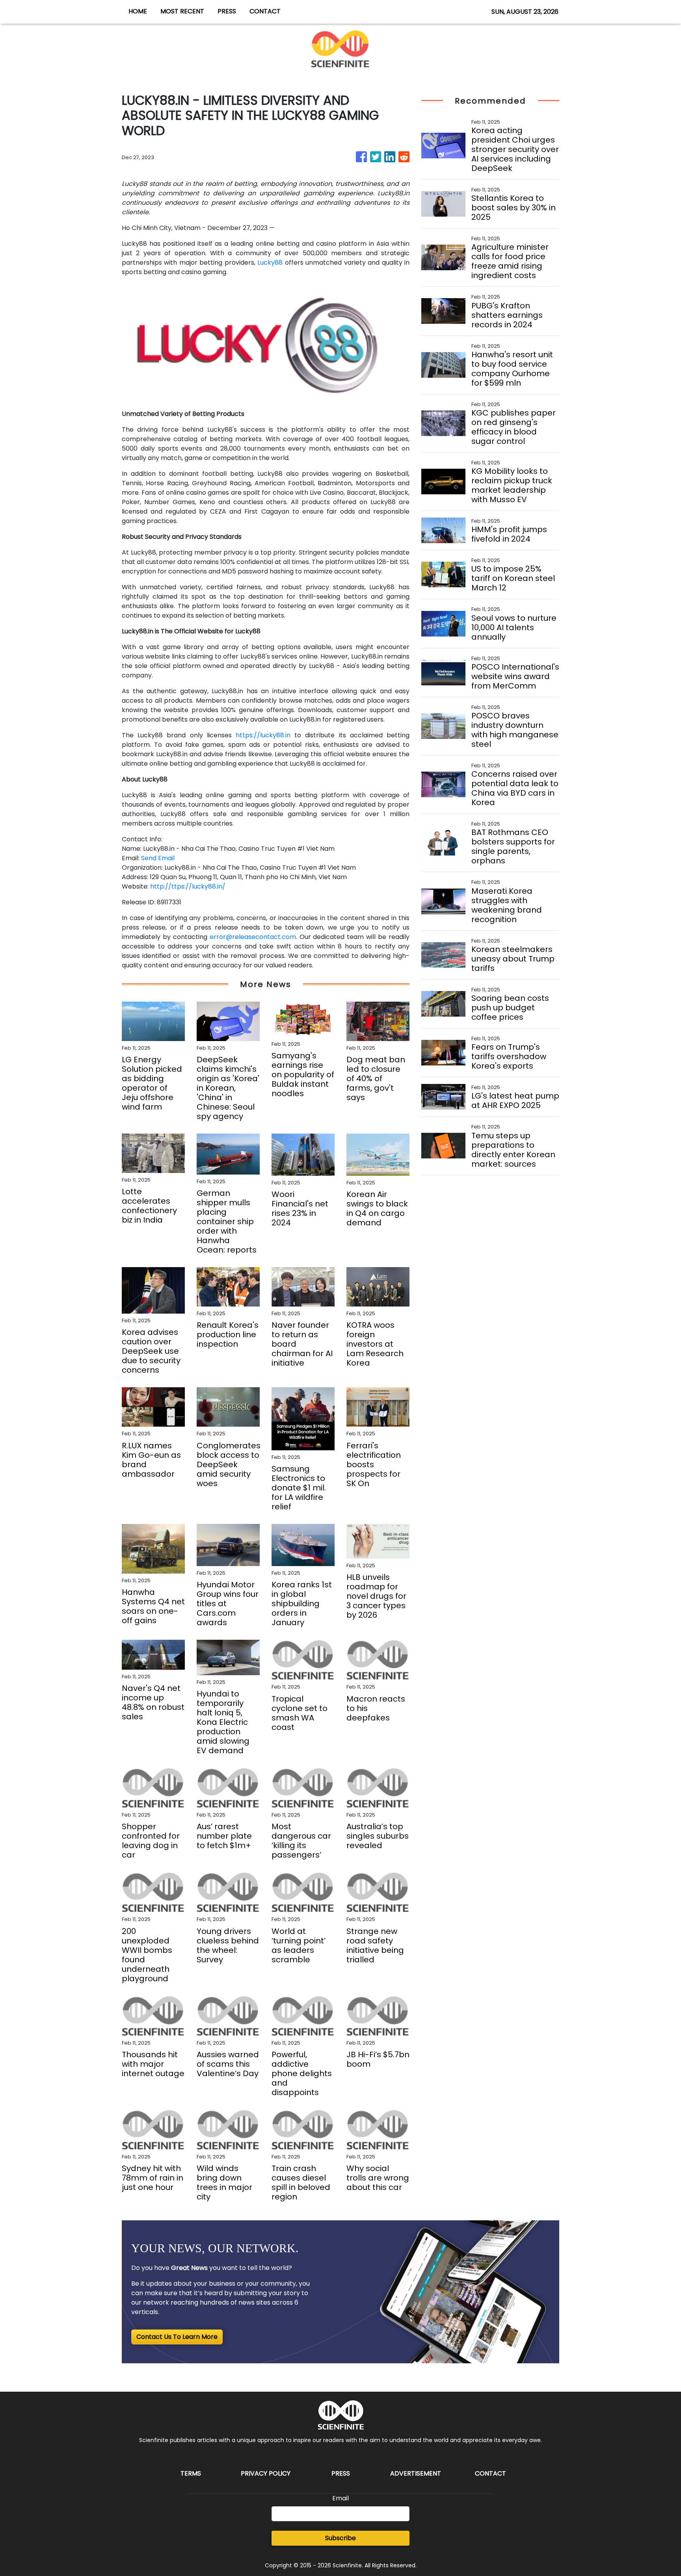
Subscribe (340, 2538)
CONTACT (265, 11)
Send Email (158, 858)
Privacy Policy (266, 2473)
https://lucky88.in (263, 735)
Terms (191, 2473)
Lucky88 (270, 263)
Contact (490, 2473)
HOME (138, 11)
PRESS (227, 11)
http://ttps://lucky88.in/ (188, 886)
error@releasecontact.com (253, 937)
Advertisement (416, 2473)
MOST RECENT (182, 11)
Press (341, 2473)
